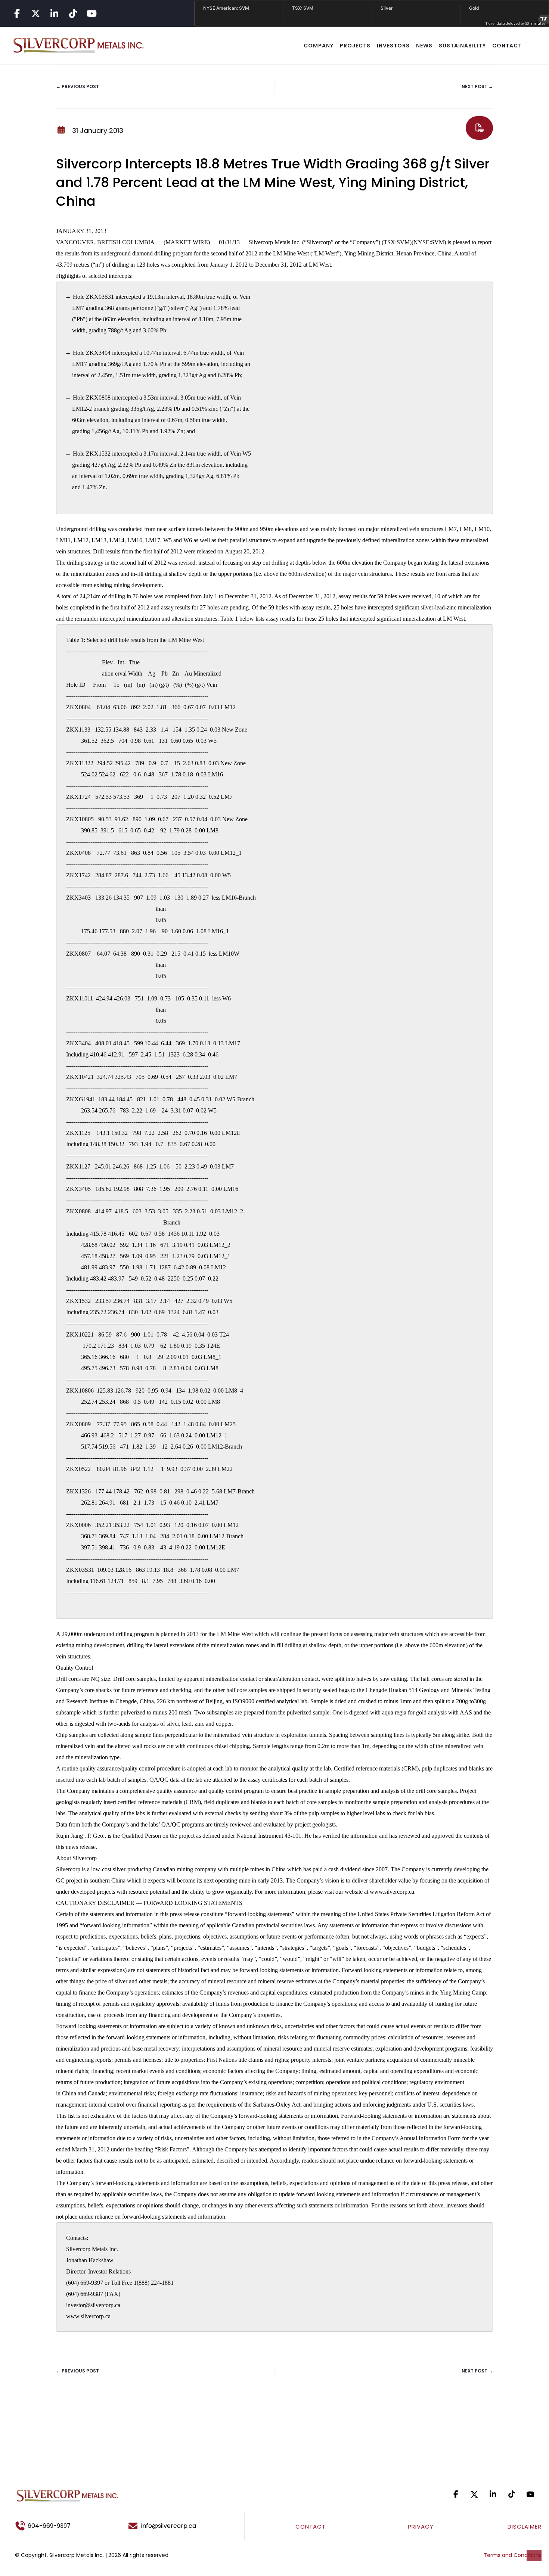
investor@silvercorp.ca (93, 2305)
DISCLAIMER (525, 2527)
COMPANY (319, 46)
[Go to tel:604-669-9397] (61, 2526)
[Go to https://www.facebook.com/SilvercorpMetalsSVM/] (17, 13)
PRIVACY (421, 2527)
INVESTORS (393, 46)
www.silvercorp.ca (392, 1892)
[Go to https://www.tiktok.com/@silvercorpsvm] (73, 13)
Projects (355, 46)
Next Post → (477, 86)
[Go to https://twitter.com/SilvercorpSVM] (474, 2494)
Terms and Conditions (513, 2555)
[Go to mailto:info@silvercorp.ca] (183, 2526)
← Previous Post (77, 86)
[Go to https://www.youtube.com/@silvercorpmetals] (91, 13)
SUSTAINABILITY (462, 46)
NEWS (424, 46)
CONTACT (507, 46)
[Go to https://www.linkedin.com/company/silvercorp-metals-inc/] (54, 13)
